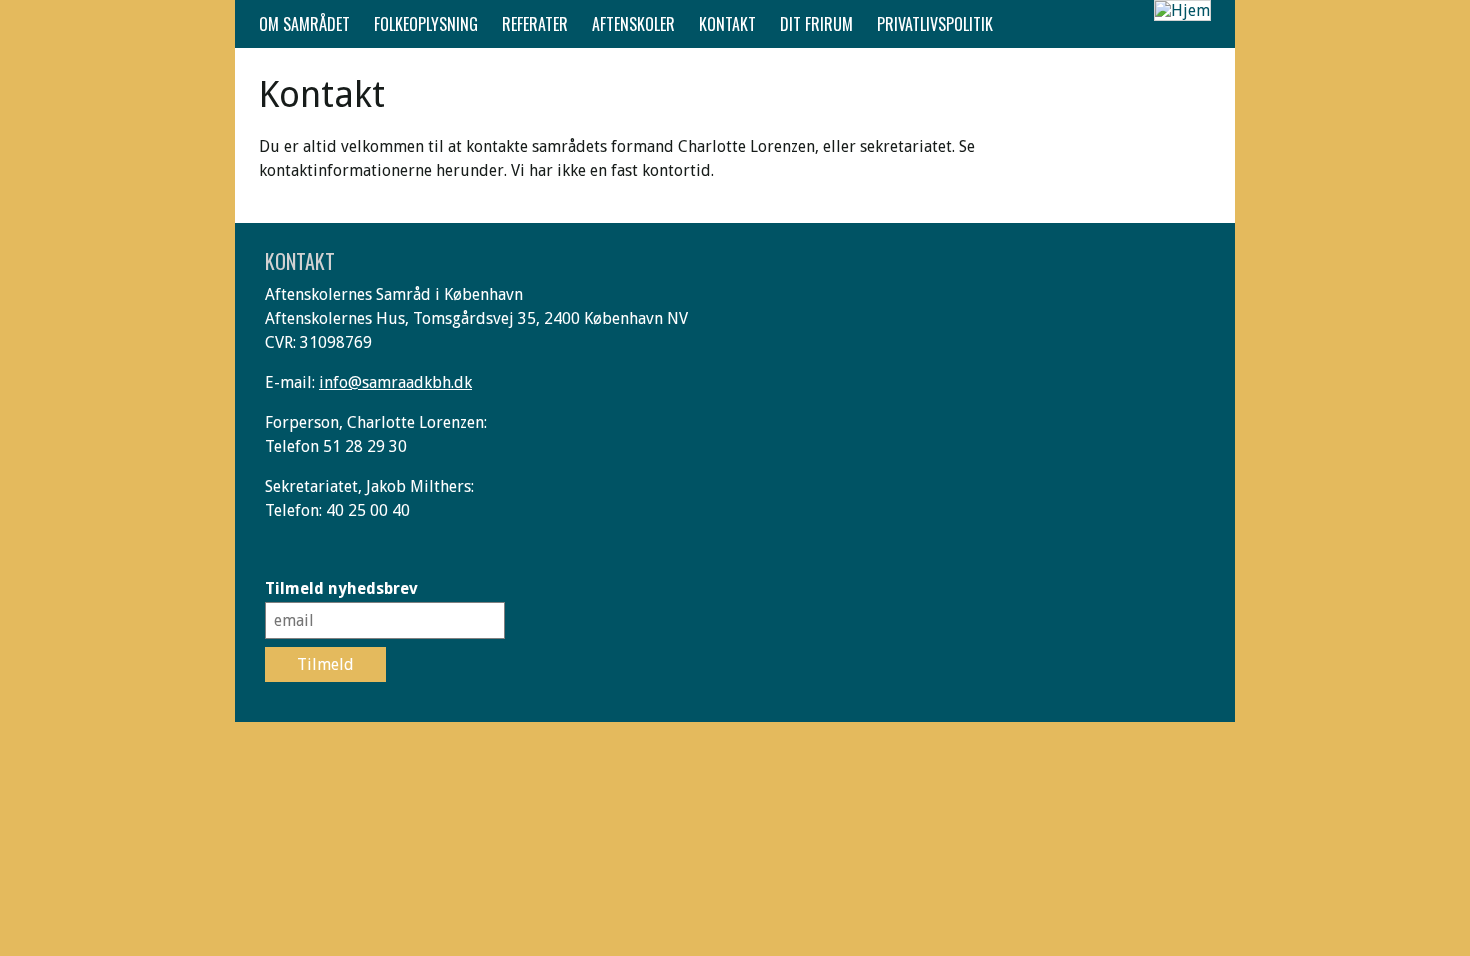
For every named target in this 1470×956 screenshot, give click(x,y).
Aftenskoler (633, 24)
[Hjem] (1182, 10)
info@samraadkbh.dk (395, 382)
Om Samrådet (304, 24)
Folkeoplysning (426, 24)
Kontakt (727, 24)
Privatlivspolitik (935, 24)
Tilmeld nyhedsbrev (341, 588)
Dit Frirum (816, 24)
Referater (535, 24)
